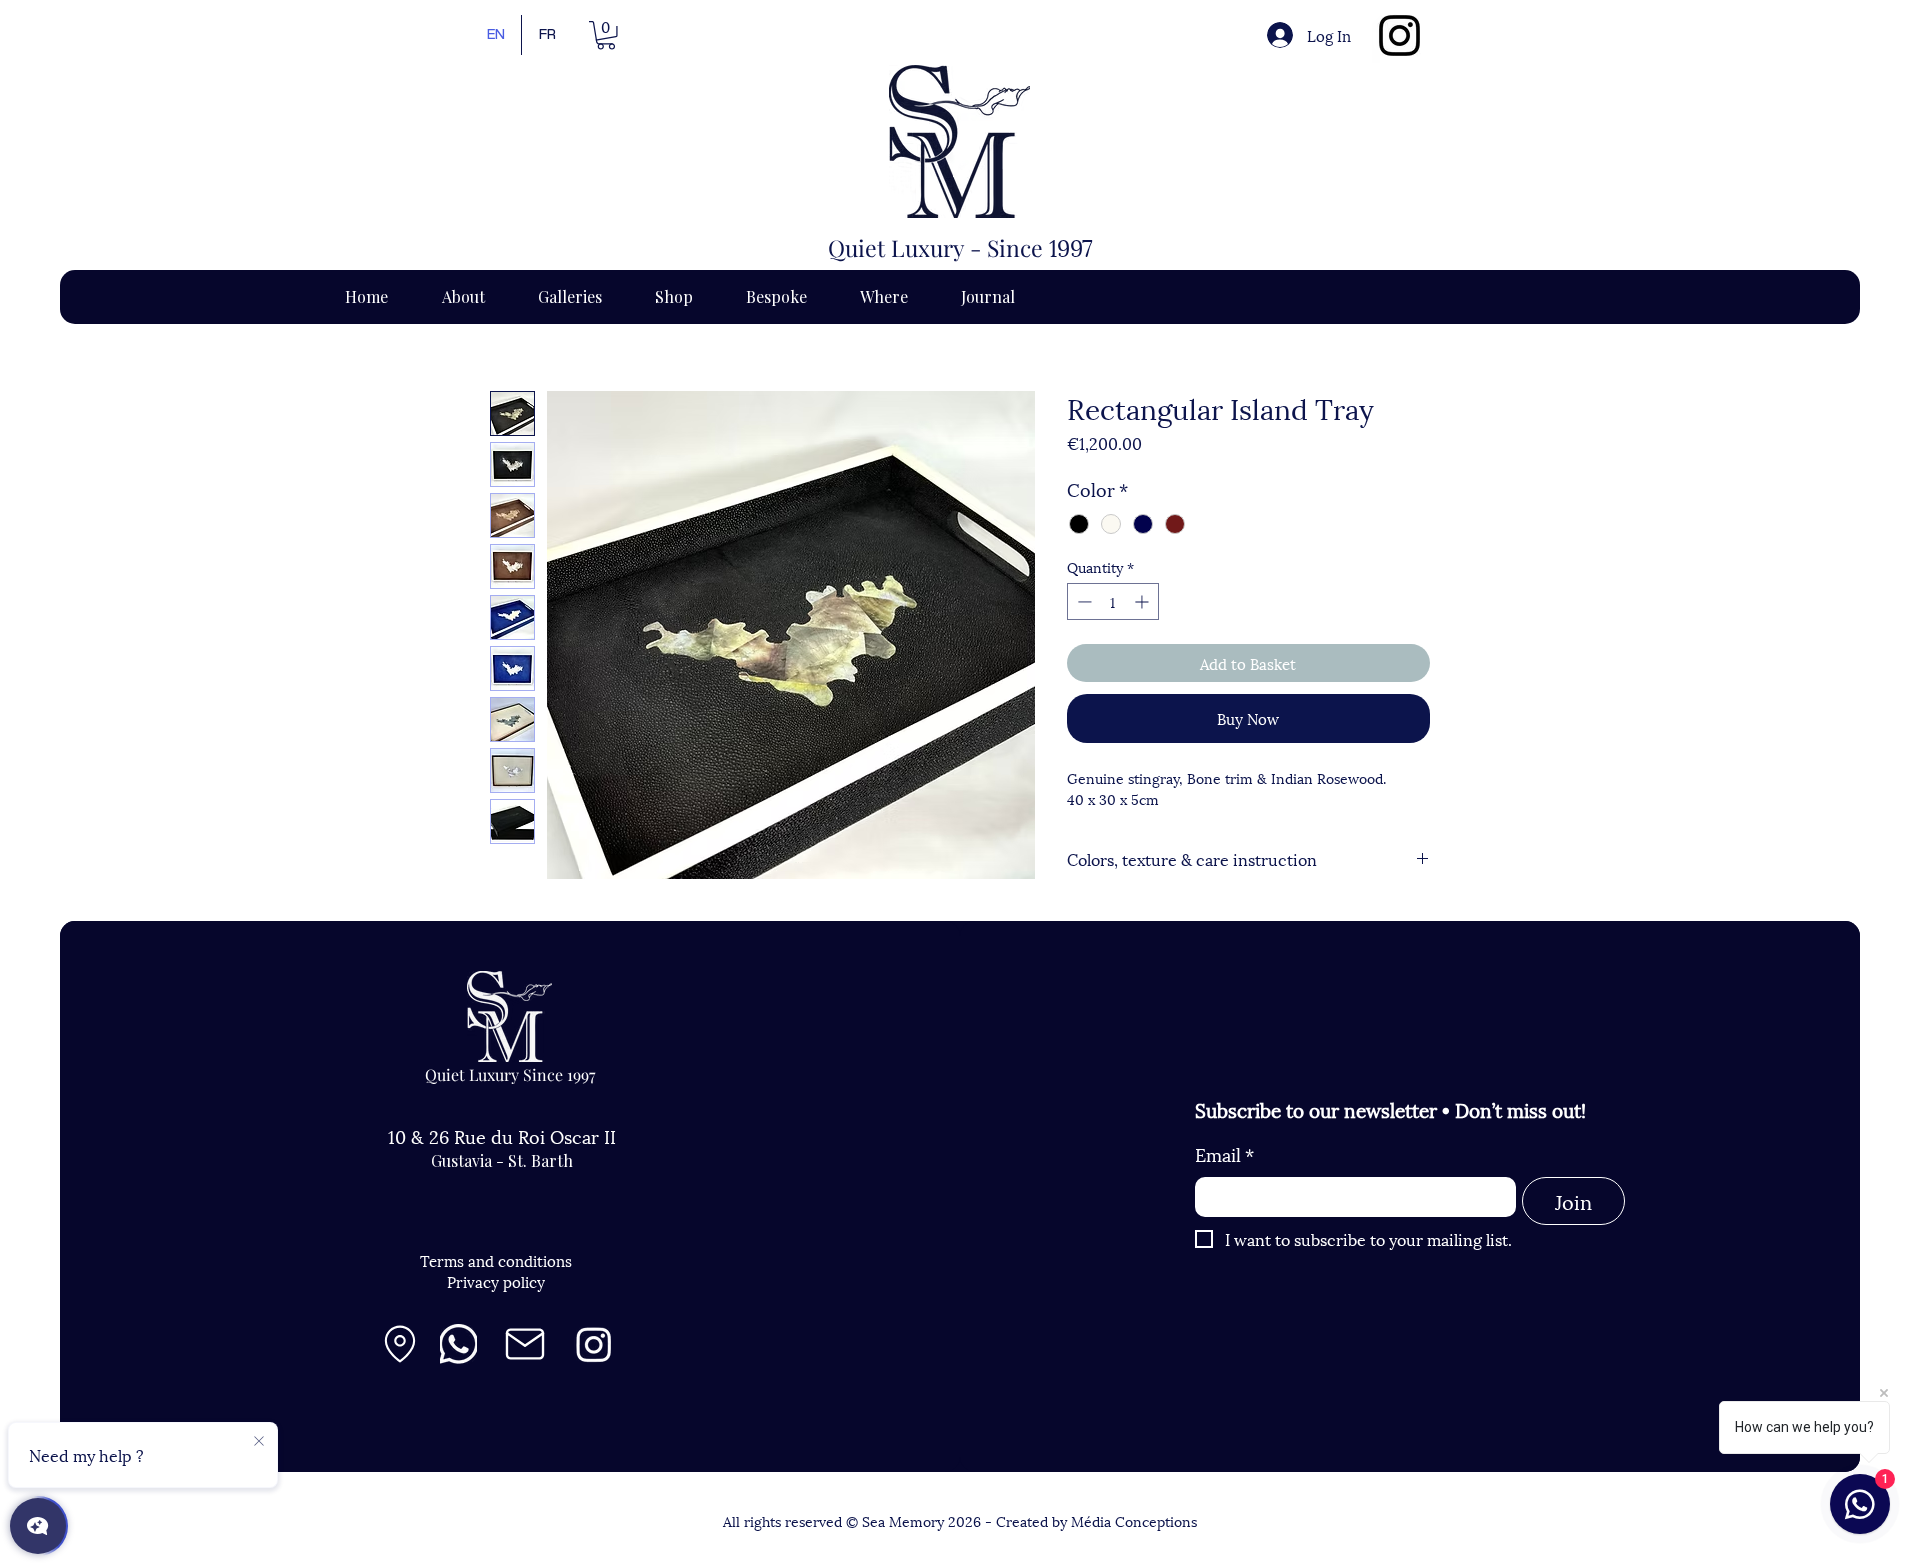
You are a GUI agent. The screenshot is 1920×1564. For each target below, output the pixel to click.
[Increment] (1143, 601)
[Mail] (525, 1344)
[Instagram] (1399, 35)
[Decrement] (1082, 601)
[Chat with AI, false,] (38, 1526)
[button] (606, 35)
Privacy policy (496, 1281)
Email (1224, 1153)
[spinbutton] (1113, 601)
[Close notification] (259, 1442)
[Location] (400, 1344)
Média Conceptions (1134, 1520)
